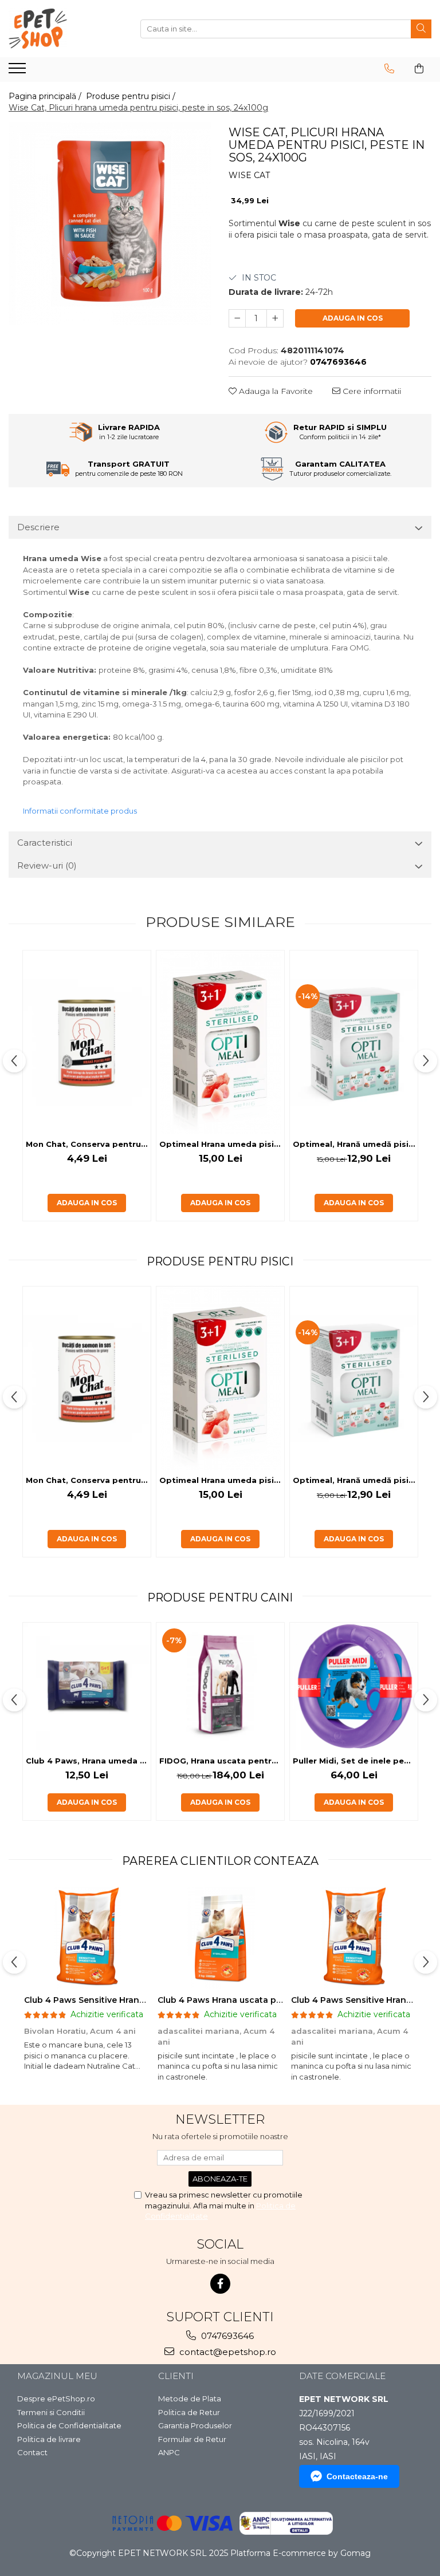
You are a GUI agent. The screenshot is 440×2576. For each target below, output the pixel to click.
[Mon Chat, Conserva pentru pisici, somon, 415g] (87, 1042)
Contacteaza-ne (357, 2476)
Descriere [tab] (38, 527)
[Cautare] (421, 29)
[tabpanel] (110, 223)
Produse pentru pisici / (132, 96)
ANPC (169, 2452)
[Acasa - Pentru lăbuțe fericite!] (66, 29)
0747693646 (226, 2336)
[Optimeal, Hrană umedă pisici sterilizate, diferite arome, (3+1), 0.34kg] (354, 1042)
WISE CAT (249, 175)
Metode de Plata (190, 2399)
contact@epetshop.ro (227, 2352)
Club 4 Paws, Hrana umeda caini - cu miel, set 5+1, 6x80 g (88, 1761)
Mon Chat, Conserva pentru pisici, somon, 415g (88, 1144)
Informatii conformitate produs (80, 811)
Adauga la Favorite (275, 391)
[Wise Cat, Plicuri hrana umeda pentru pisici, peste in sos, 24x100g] (110, 223)
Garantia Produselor (195, 2425)
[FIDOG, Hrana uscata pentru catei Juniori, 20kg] (220, 1687)
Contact (32, 2452)
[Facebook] (220, 2284)
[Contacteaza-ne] (389, 69)
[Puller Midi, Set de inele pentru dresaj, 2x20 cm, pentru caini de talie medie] (354, 1687)
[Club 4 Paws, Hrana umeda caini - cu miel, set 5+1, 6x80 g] (87, 1687)
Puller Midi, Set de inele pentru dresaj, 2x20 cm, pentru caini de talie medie (355, 1761)
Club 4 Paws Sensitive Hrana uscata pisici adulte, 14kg (139, 2000)
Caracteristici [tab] (45, 843)
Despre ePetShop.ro (56, 2399)
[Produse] (19, 72)
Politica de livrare (49, 2439)
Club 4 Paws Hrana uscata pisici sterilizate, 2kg (257, 2000)
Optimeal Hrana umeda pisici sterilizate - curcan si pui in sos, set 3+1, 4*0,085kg (222, 1144)
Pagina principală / (46, 96)
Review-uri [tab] (47, 865)
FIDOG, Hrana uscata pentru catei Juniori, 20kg (222, 1761)
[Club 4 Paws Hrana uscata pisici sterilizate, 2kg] (220, 1937)
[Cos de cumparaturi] (419, 69)
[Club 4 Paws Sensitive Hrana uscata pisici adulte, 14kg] (87, 1937)
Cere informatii (371, 391)
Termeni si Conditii (51, 2412)
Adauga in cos (353, 318)
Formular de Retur (192, 2439)
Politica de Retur (189, 2412)
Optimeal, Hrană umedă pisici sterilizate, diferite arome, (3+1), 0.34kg (355, 1144)
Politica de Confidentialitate (69, 2425)
